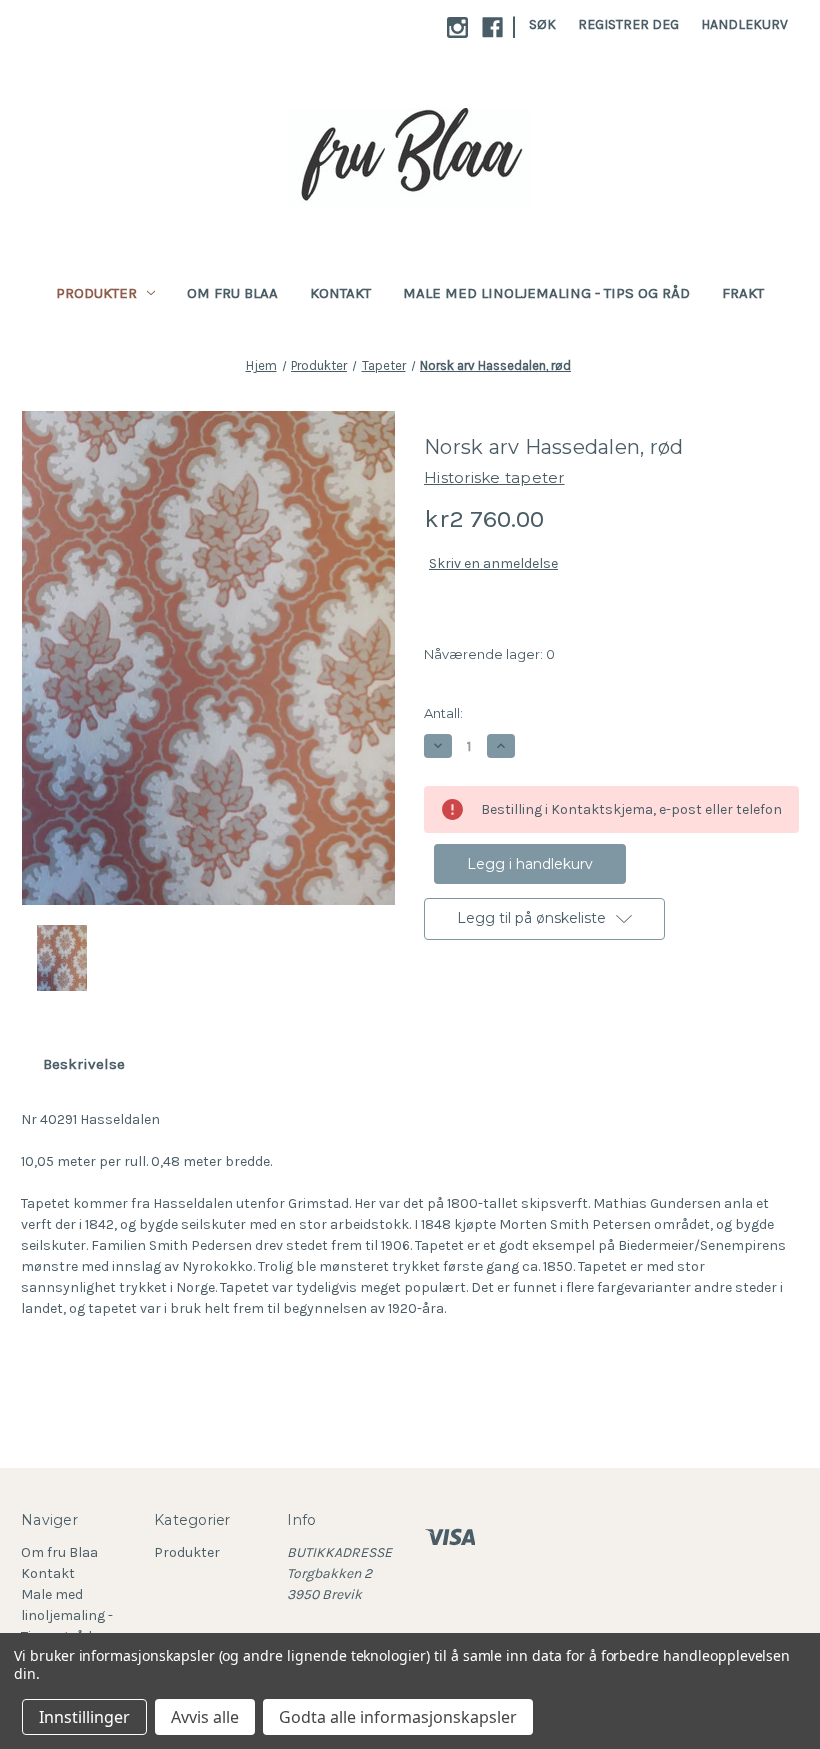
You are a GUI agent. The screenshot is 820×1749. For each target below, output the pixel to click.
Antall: (443, 713)
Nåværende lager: (489, 654)
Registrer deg (628, 24)
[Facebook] (492, 27)
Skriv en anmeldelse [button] (493, 563)
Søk (542, 24)
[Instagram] (457, 27)
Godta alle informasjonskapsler (398, 1717)
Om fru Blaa (232, 293)
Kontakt (340, 293)
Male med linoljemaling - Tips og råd (546, 293)
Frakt (743, 293)
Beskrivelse (84, 1064)
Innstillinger (84, 1717)
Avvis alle (205, 1717)
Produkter (96, 293)
